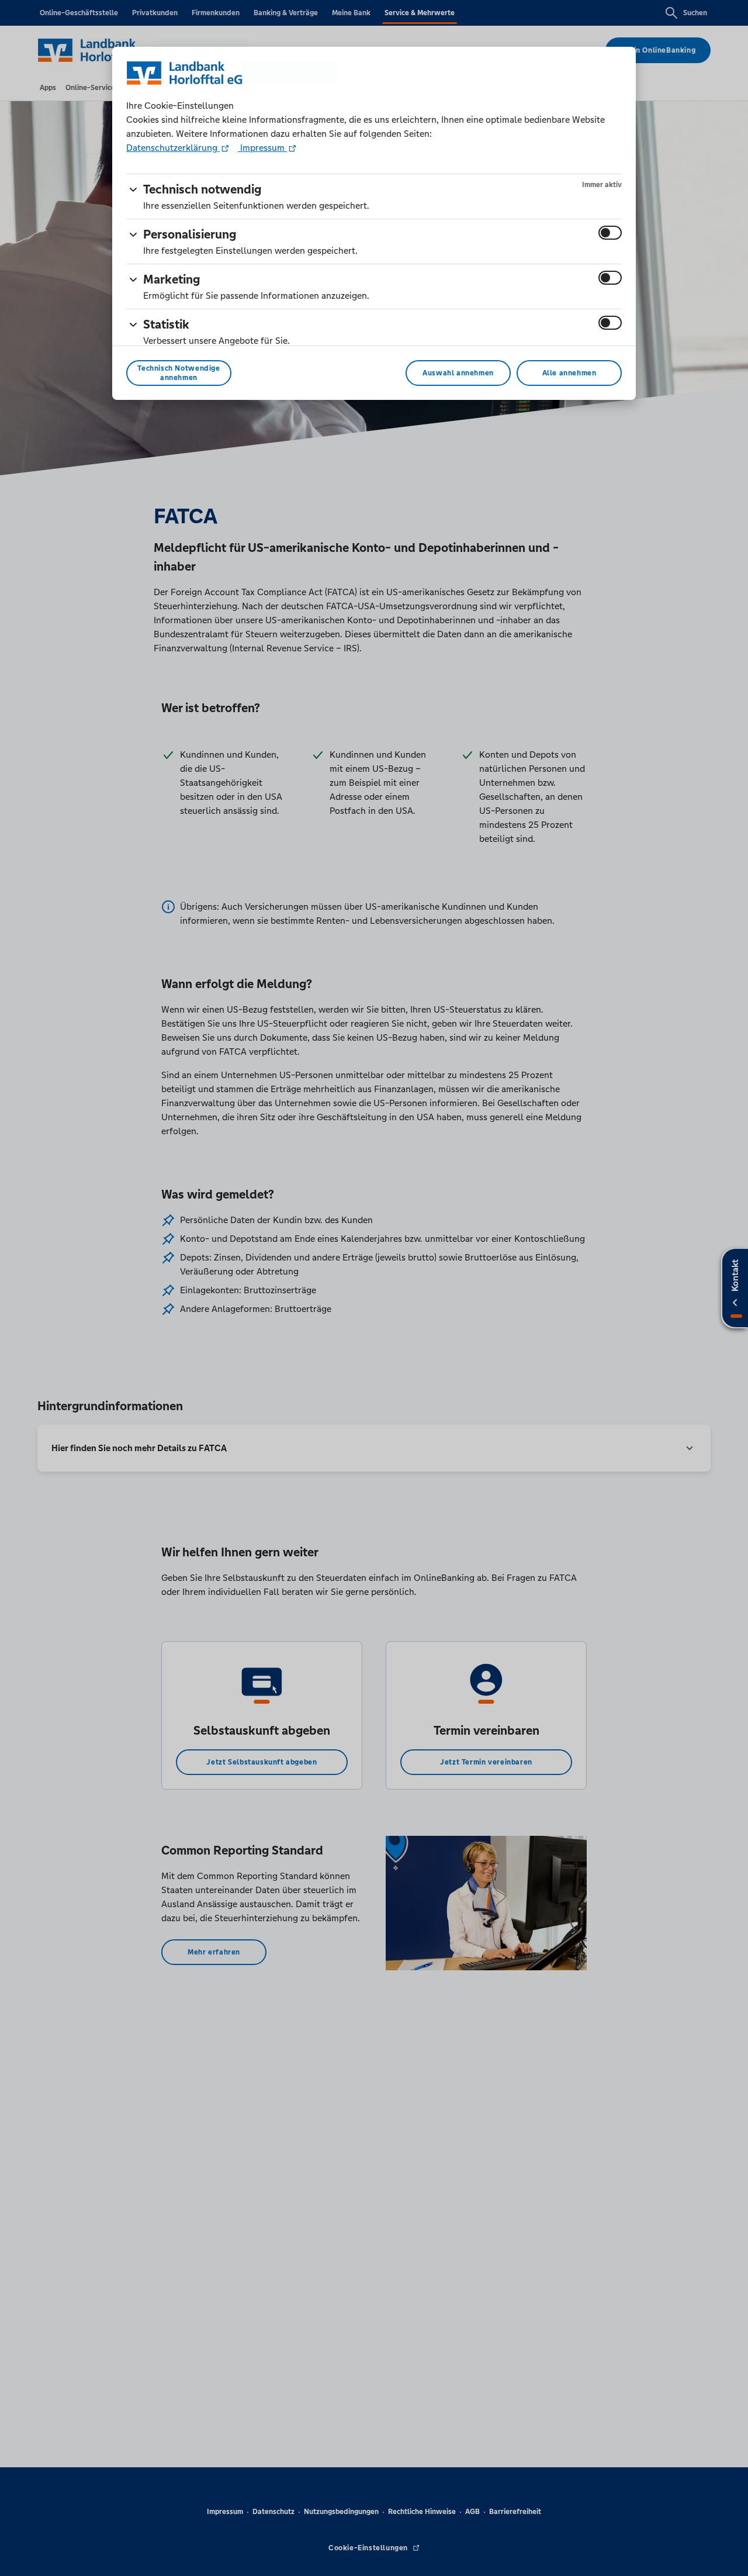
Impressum (262, 148)
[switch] (610, 233)
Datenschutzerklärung (173, 148)
